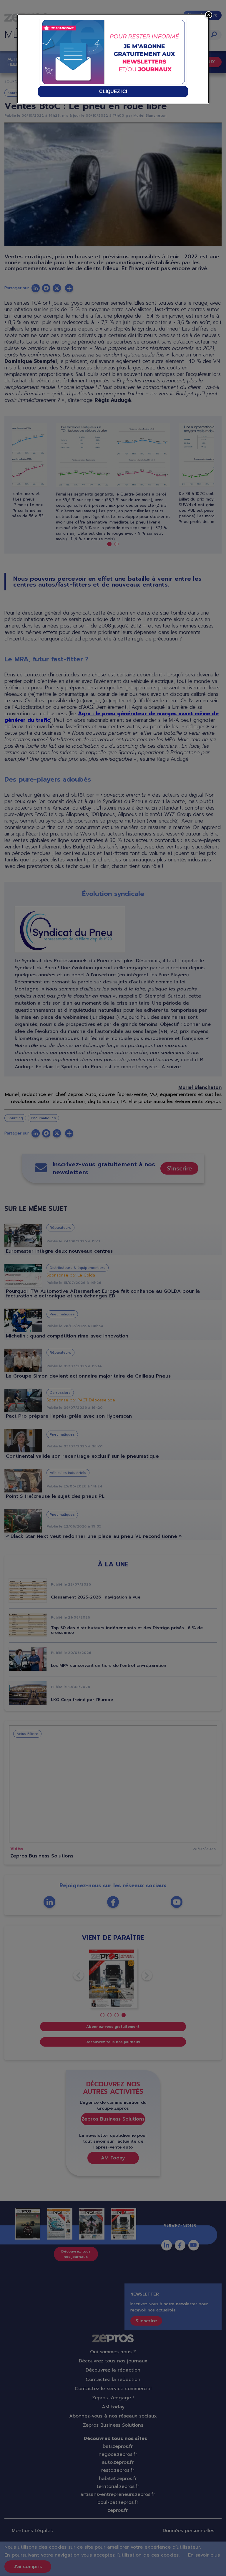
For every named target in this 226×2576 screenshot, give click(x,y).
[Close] (209, 15)
